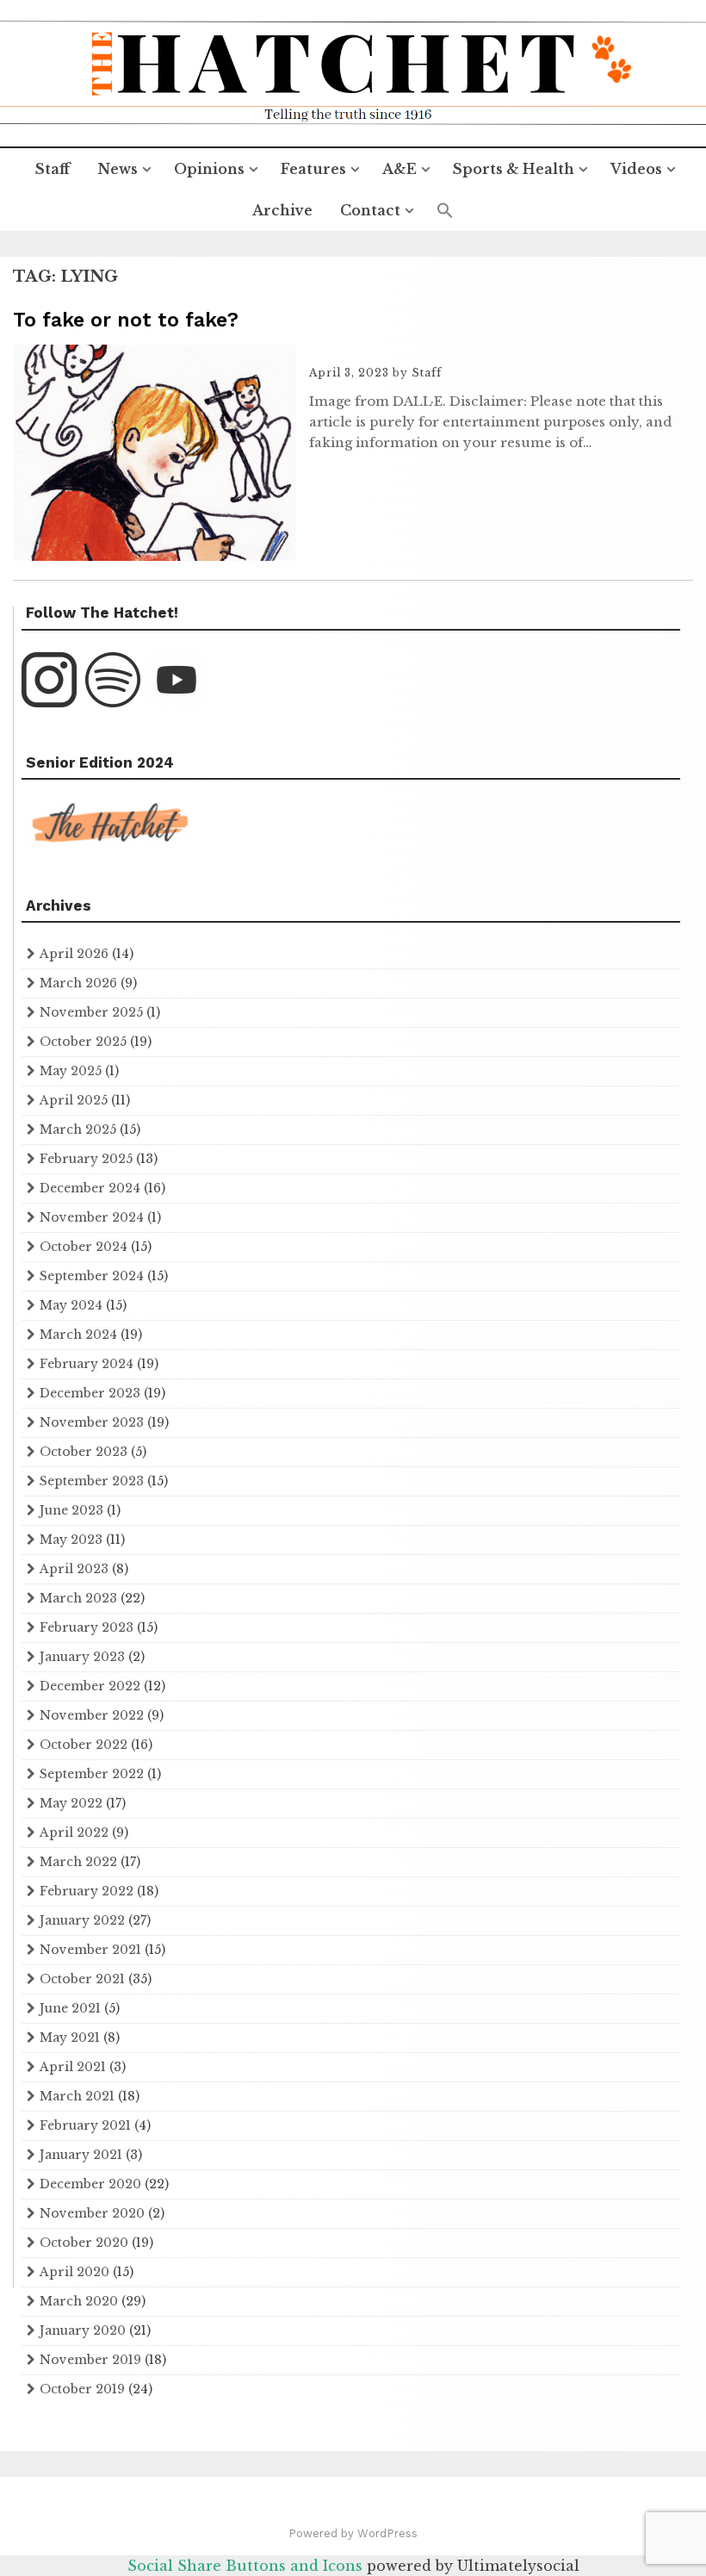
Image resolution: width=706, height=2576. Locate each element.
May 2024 (71, 1305)
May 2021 (70, 2038)
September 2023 (92, 1481)
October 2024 (84, 1247)
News (118, 169)
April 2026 (74, 954)
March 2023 (78, 1598)
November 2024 (92, 1217)
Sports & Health (514, 169)
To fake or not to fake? (126, 320)
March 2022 (78, 1862)
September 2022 (92, 1774)
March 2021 (77, 2096)
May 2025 (71, 1071)
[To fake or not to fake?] (155, 556)
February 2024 (87, 1364)
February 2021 (85, 2125)
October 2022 (84, 1745)
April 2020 (74, 2272)
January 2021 (81, 2155)
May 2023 (71, 1540)
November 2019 (90, 2360)
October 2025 (83, 1042)
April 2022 (74, 1832)
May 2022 (71, 1803)
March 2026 (78, 983)
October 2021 (82, 1979)
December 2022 (90, 1686)
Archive (282, 210)
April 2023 (74, 1569)
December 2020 (90, 2184)
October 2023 (84, 1452)
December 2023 (90, 1393)
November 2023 (92, 1422)
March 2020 (79, 2301)
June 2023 (71, 1510)
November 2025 (91, 1012)
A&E (399, 169)
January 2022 (82, 1920)
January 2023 (82, 1657)
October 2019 (82, 2389)
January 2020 (83, 2330)
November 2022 (92, 1715)
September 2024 (92, 1276)
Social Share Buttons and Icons (245, 2566)
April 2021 (73, 2067)
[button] (445, 211)
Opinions (209, 169)
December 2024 (90, 1188)
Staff (53, 169)
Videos (636, 169)
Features (313, 169)
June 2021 (70, 2008)
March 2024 (78, 1335)
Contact (370, 210)
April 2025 (74, 1100)
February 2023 (87, 1627)
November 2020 (92, 2213)
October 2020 (84, 2243)
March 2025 (78, 1129)
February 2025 (86, 1159)
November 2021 (90, 1950)
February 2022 (87, 1891)
